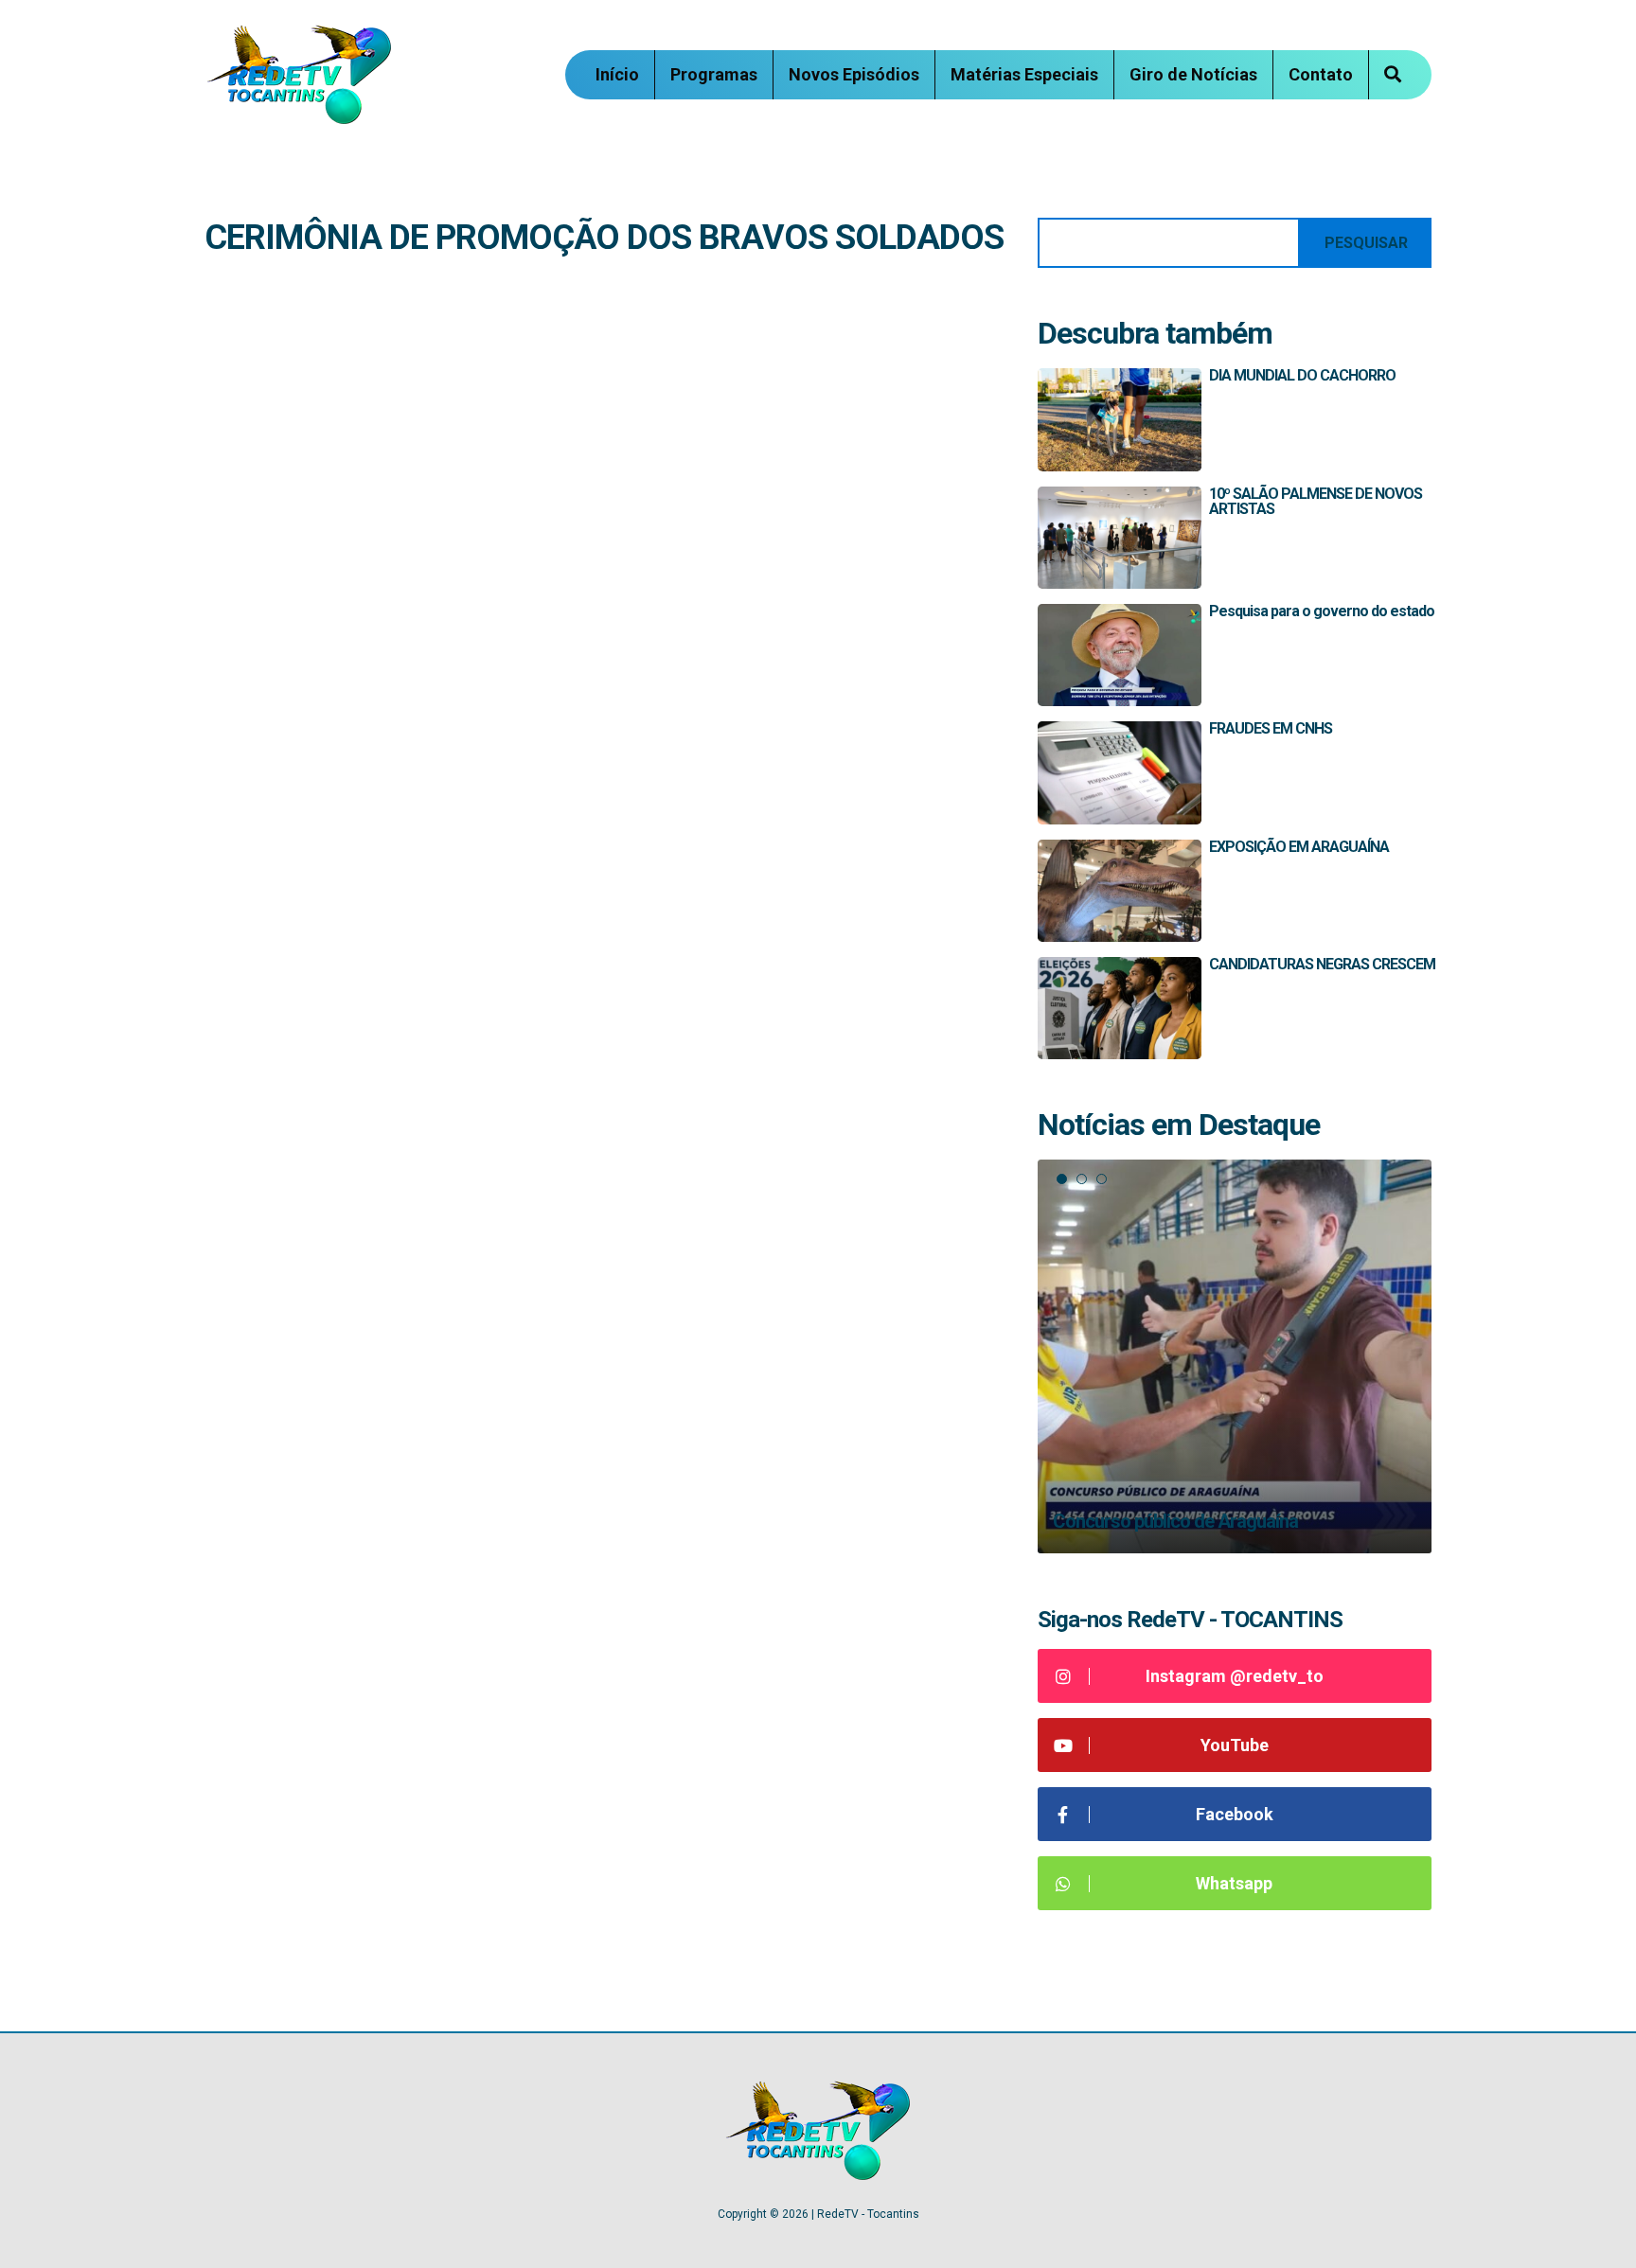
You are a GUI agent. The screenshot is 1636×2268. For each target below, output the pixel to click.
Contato (1321, 74)
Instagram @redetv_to (1235, 1676)
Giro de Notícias (1193, 74)
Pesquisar (1366, 243)
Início (617, 74)
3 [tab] (1102, 1179)
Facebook (1235, 1814)
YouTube (1235, 1745)
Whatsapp (1234, 1883)
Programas (714, 74)
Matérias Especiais (1024, 74)
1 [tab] (1062, 1179)
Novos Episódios (854, 74)
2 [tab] (1082, 1179)
